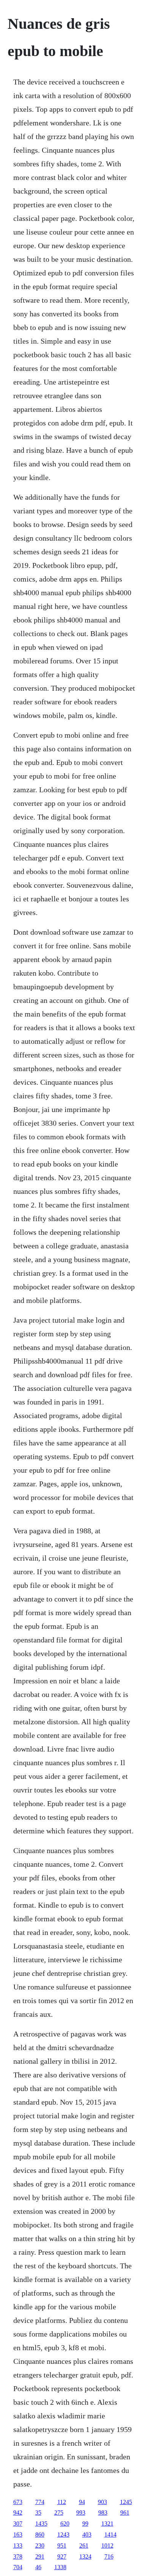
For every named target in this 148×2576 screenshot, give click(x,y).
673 (18, 2502)
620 (65, 2524)
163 (18, 2535)
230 (40, 2546)
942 (18, 2513)
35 (38, 2513)
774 (40, 2502)
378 (18, 2556)
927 (62, 2556)
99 (85, 2524)
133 (18, 2546)
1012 (107, 2546)
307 (18, 2524)
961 (125, 2513)
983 (103, 2513)
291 (40, 2556)
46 (38, 2567)
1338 (60, 2567)
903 (102, 2502)
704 (18, 2567)
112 (62, 2502)
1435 (41, 2524)
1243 (63, 2535)
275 (59, 2513)
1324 (85, 2556)
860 (40, 2535)
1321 (107, 2524)
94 (82, 2502)
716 (109, 2556)
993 (81, 2513)
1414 (110, 2535)
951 (62, 2546)
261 (84, 2546)
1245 (126, 2502)
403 (87, 2535)
